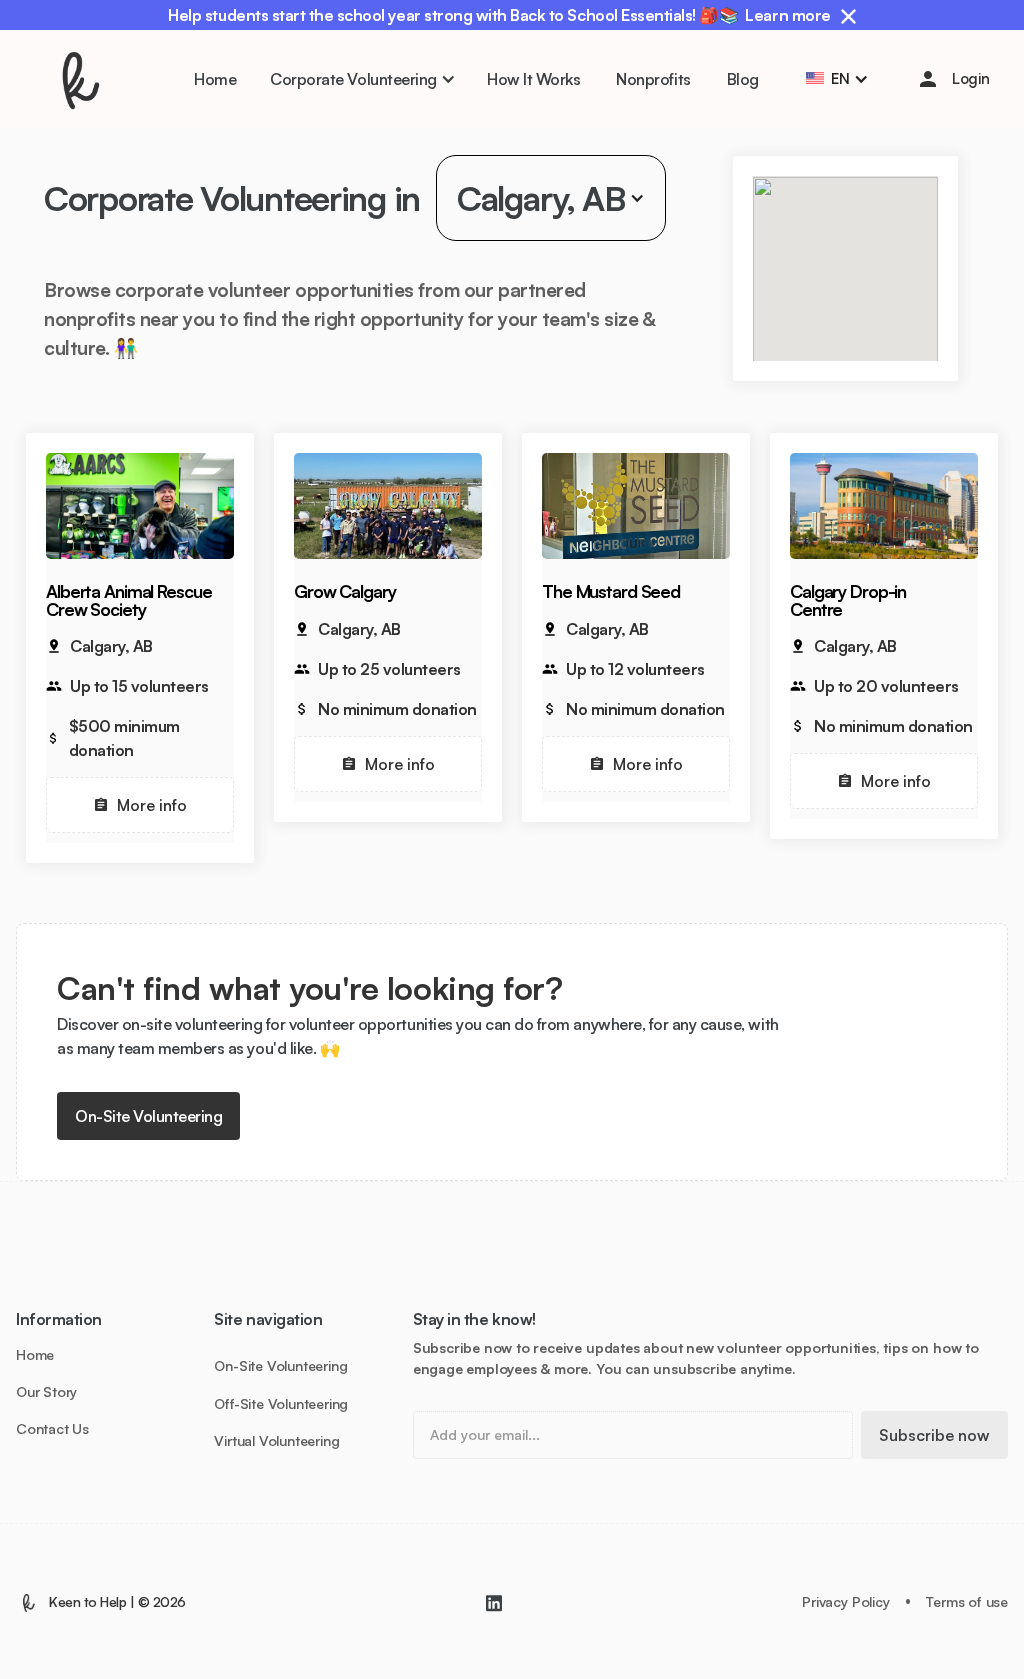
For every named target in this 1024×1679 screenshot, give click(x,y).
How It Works (533, 79)
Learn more (787, 15)
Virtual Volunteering (276, 1441)
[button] (361, 79)
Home (215, 79)
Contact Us (52, 1429)
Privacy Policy (845, 1602)
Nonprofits (653, 79)
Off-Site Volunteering (281, 1404)
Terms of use (967, 1602)
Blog (743, 79)
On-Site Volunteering (148, 1116)
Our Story (46, 1392)
